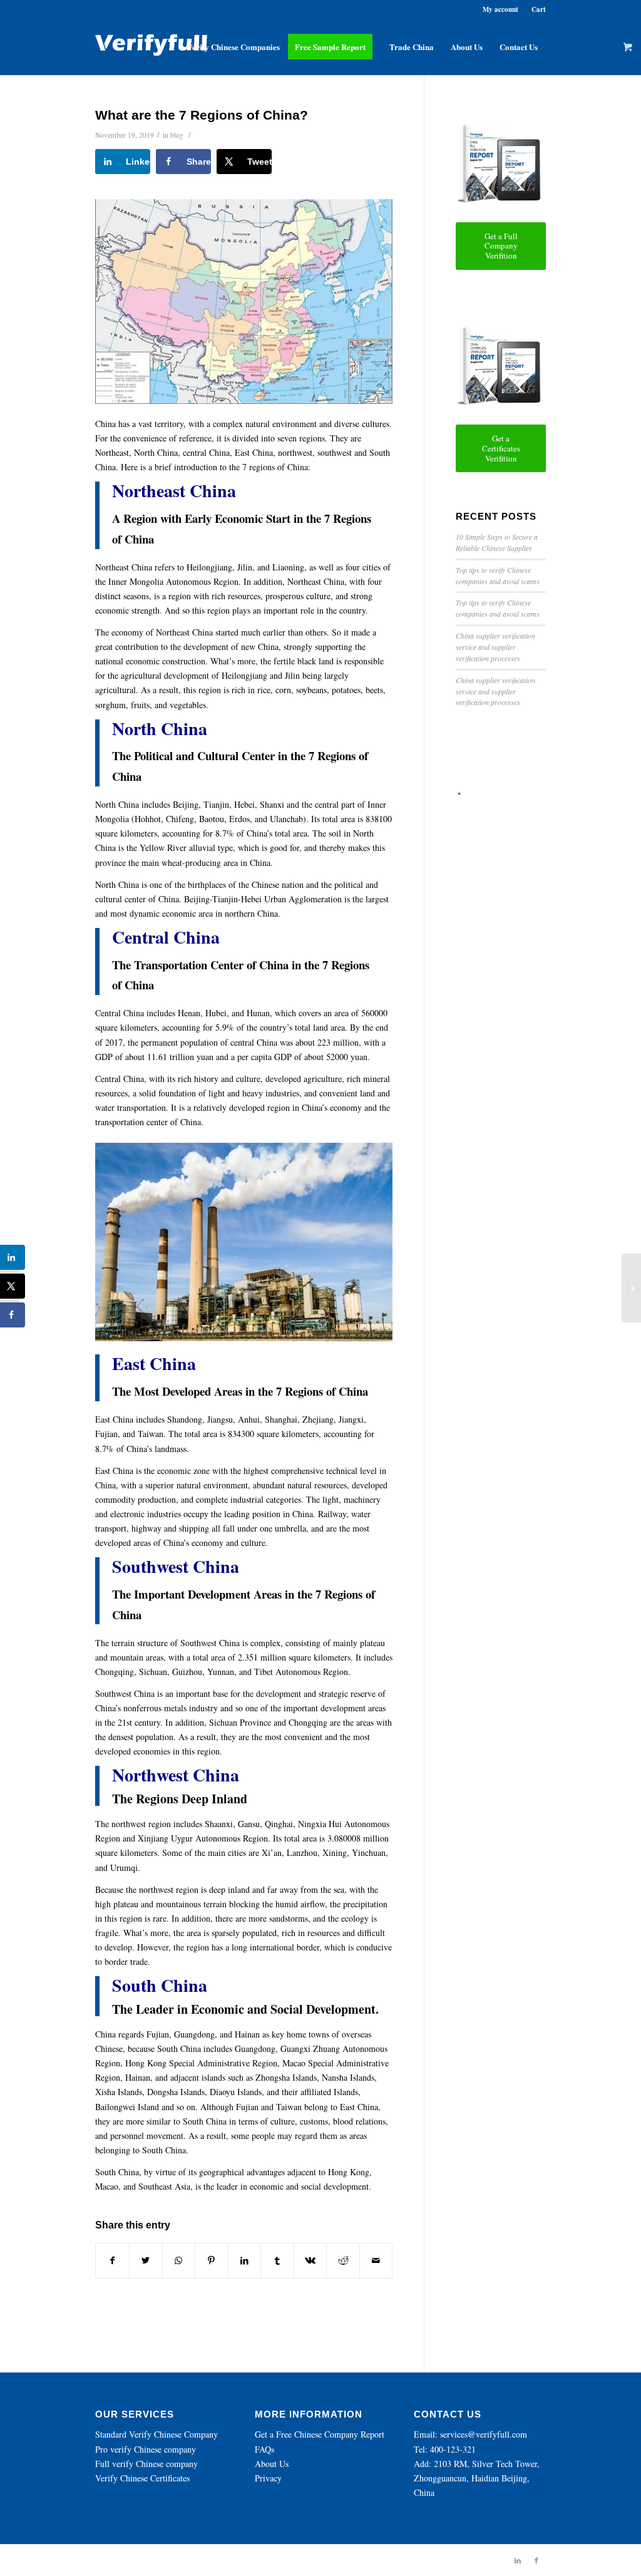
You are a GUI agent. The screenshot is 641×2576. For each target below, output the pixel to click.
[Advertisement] (500, 989)
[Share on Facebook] (112, 2260)
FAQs (264, 2449)
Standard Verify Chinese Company (156, 2434)
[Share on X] (13, 1286)
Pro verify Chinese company (146, 2449)
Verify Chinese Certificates (142, 2478)
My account (500, 9)
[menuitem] (233, 47)
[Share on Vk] (310, 2260)
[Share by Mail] (376, 2260)
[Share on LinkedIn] (245, 2260)
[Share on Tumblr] (277, 2260)
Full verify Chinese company (146, 2464)
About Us (272, 2464)
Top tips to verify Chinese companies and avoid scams (498, 575)
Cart (539, 9)
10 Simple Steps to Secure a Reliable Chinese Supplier (497, 542)
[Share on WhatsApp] (179, 2260)
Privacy (268, 2478)
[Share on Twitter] (146, 2260)
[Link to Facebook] (536, 2560)
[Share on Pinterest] (212, 2260)
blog (177, 135)
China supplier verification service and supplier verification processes (495, 647)
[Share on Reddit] (343, 2260)
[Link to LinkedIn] (518, 2560)
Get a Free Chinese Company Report (320, 2434)
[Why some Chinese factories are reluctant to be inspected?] (631, 1288)
